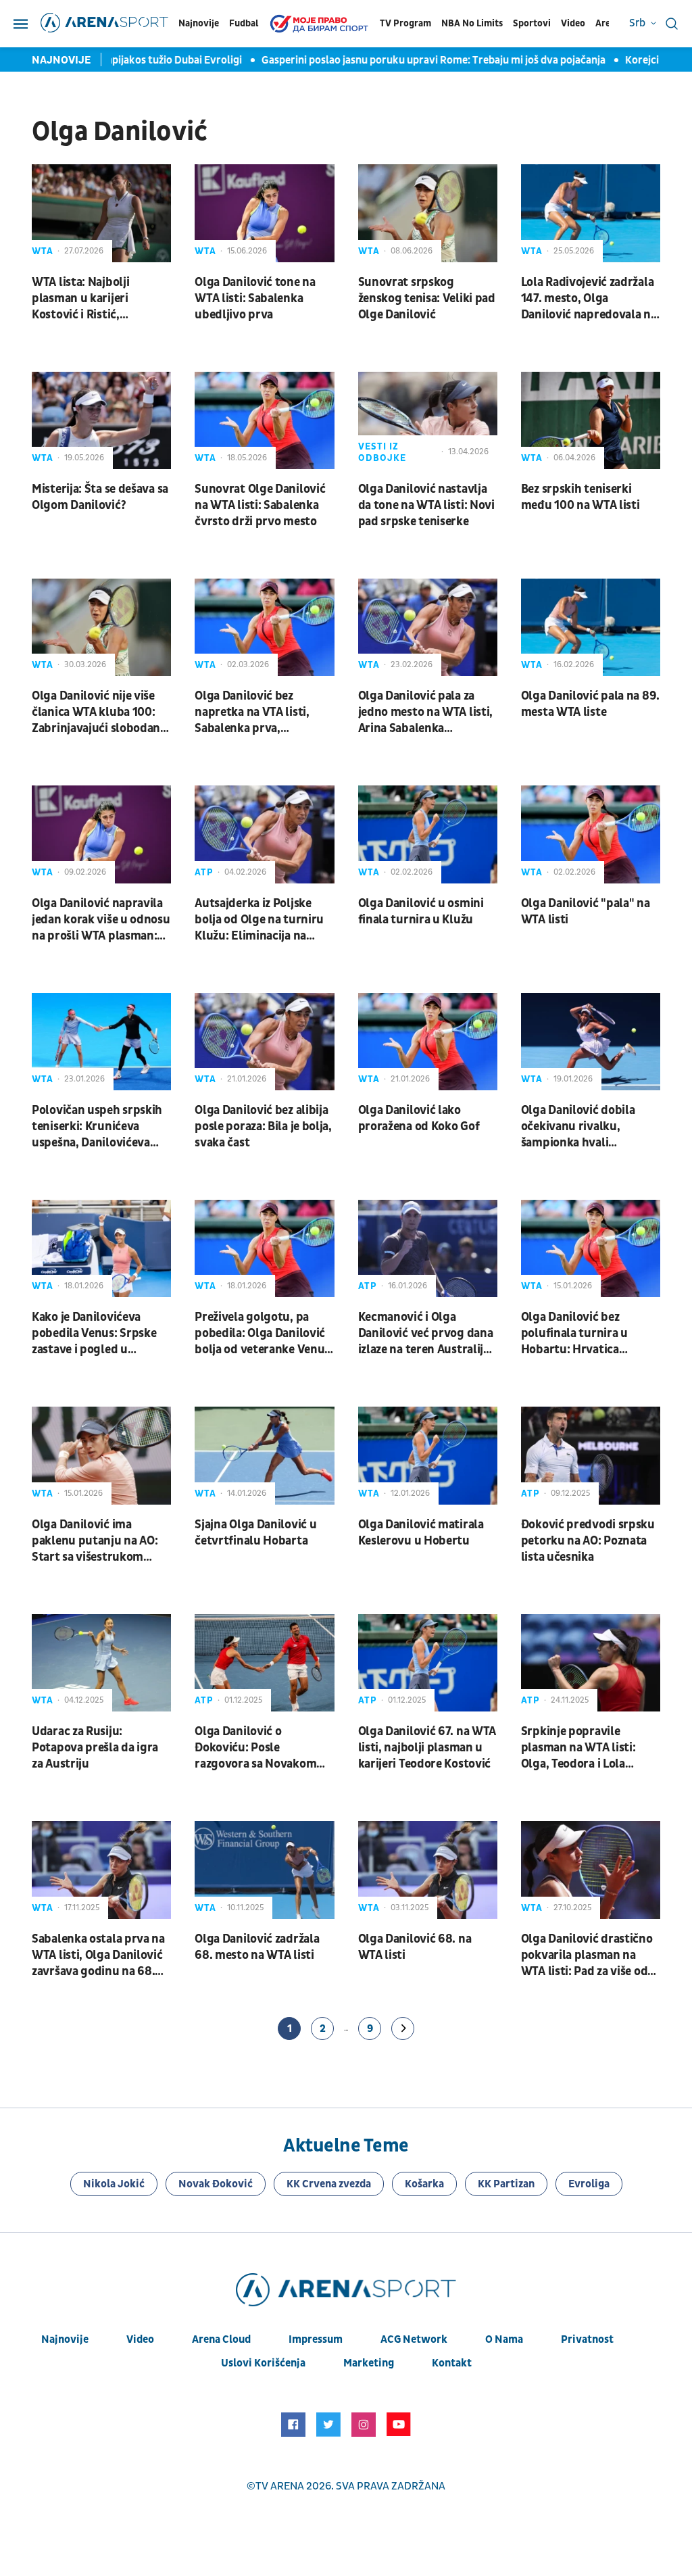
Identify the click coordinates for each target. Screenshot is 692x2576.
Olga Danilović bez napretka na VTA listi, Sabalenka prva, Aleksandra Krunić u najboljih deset (252, 712)
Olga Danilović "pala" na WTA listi (586, 912)
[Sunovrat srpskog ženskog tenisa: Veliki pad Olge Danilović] (428, 213)
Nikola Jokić (114, 2184)
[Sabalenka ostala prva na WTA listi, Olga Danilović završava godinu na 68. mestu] (101, 1870)
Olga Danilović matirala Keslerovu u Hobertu (421, 1533)
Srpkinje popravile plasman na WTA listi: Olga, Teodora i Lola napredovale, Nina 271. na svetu (590, 1748)
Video (573, 23)
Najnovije (199, 23)
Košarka (424, 2184)
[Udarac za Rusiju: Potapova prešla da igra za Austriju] (101, 1663)
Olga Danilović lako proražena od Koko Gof (419, 1118)
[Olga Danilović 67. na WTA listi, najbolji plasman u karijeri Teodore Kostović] (428, 1663)
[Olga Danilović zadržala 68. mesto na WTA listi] (264, 1870)
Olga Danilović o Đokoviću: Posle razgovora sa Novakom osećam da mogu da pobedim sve (255, 1748)
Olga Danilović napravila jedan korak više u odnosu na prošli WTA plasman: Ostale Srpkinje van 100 (101, 920)
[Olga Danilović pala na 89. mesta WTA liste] (591, 627)
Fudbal (244, 23)
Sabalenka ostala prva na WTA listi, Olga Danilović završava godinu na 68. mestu (98, 1955)
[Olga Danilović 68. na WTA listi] (428, 1870)
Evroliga (589, 2184)
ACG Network (414, 2339)
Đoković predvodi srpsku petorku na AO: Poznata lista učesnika (588, 1541)
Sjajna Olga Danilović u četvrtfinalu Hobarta (255, 1533)
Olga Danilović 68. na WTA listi (415, 1947)
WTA (43, 251)
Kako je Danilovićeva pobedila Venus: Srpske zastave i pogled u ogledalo (94, 1334)
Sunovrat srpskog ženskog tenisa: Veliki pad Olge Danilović (427, 298)
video (140, 2339)
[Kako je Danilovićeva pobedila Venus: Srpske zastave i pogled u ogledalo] (101, 1248)
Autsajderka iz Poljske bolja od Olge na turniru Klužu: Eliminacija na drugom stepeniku (259, 920)
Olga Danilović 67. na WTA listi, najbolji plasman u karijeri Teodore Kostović (427, 1748)
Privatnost (587, 2339)
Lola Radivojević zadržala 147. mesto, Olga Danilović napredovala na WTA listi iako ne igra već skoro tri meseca (589, 299)
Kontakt (452, 2363)
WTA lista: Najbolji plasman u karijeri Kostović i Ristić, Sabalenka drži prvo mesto (85, 299)
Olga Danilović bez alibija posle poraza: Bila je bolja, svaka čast (263, 1126)
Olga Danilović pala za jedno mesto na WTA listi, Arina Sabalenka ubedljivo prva (426, 712)
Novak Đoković (216, 2184)
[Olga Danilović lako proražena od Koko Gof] (428, 1042)
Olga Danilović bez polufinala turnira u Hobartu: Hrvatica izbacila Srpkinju (574, 1334)
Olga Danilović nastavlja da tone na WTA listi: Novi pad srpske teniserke (426, 505)
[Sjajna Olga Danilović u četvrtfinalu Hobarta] (264, 1455)
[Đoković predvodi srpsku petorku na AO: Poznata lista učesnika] (591, 1455)
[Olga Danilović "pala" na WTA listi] (591, 834)
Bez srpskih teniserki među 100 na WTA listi (580, 497)
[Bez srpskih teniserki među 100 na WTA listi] (591, 420)
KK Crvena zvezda (329, 2184)
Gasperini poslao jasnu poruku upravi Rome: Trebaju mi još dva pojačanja (415, 60)
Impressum (316, 2339)
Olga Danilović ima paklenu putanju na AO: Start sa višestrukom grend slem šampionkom (98, 1541)
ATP (204, 872)
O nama (504, 2339)
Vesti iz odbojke (382, 452)
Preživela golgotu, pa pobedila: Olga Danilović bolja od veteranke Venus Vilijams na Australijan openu (262, 1334)
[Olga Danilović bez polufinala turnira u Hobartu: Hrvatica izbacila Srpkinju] (591, 1248)
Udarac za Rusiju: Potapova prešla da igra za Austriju (95, 1748)
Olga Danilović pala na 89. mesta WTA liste (590, 704)
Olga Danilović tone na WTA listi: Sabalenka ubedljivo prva (255, 298)
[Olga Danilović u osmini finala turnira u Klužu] (428, 834)
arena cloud (221, 2339)
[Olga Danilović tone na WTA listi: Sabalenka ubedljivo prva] (264, 213)
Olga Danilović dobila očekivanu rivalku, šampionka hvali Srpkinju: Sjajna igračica (586, 1127)
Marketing (369, 2363)
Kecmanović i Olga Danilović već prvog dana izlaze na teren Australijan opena (427, 1334)
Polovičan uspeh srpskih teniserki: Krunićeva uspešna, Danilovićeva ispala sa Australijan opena (97, 1127)
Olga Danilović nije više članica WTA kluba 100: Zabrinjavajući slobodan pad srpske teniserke (96, 712)
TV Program (405, 23)
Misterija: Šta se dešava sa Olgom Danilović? (100, 497)
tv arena (280, 2486)
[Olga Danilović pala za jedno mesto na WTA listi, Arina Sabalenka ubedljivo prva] (428, 627)
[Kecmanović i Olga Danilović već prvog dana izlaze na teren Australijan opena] (428, 1248)
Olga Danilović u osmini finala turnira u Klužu (421, 912)
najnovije (65, 2339)
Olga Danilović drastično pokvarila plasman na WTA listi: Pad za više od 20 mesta (587, 1955)
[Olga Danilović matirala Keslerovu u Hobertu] (428, 1455)
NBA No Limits (472, 23)
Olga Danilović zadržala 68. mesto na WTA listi (257, 1947)
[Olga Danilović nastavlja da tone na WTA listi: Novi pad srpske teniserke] (428, 420)
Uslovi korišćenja (263, 2363)
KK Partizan (506, 2184)
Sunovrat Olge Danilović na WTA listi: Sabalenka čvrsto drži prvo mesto (260, 505)
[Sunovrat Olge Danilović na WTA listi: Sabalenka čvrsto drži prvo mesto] (264, 420)
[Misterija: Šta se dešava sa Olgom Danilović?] (101, 420)
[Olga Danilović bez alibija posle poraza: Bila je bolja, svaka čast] (264, 1042)
